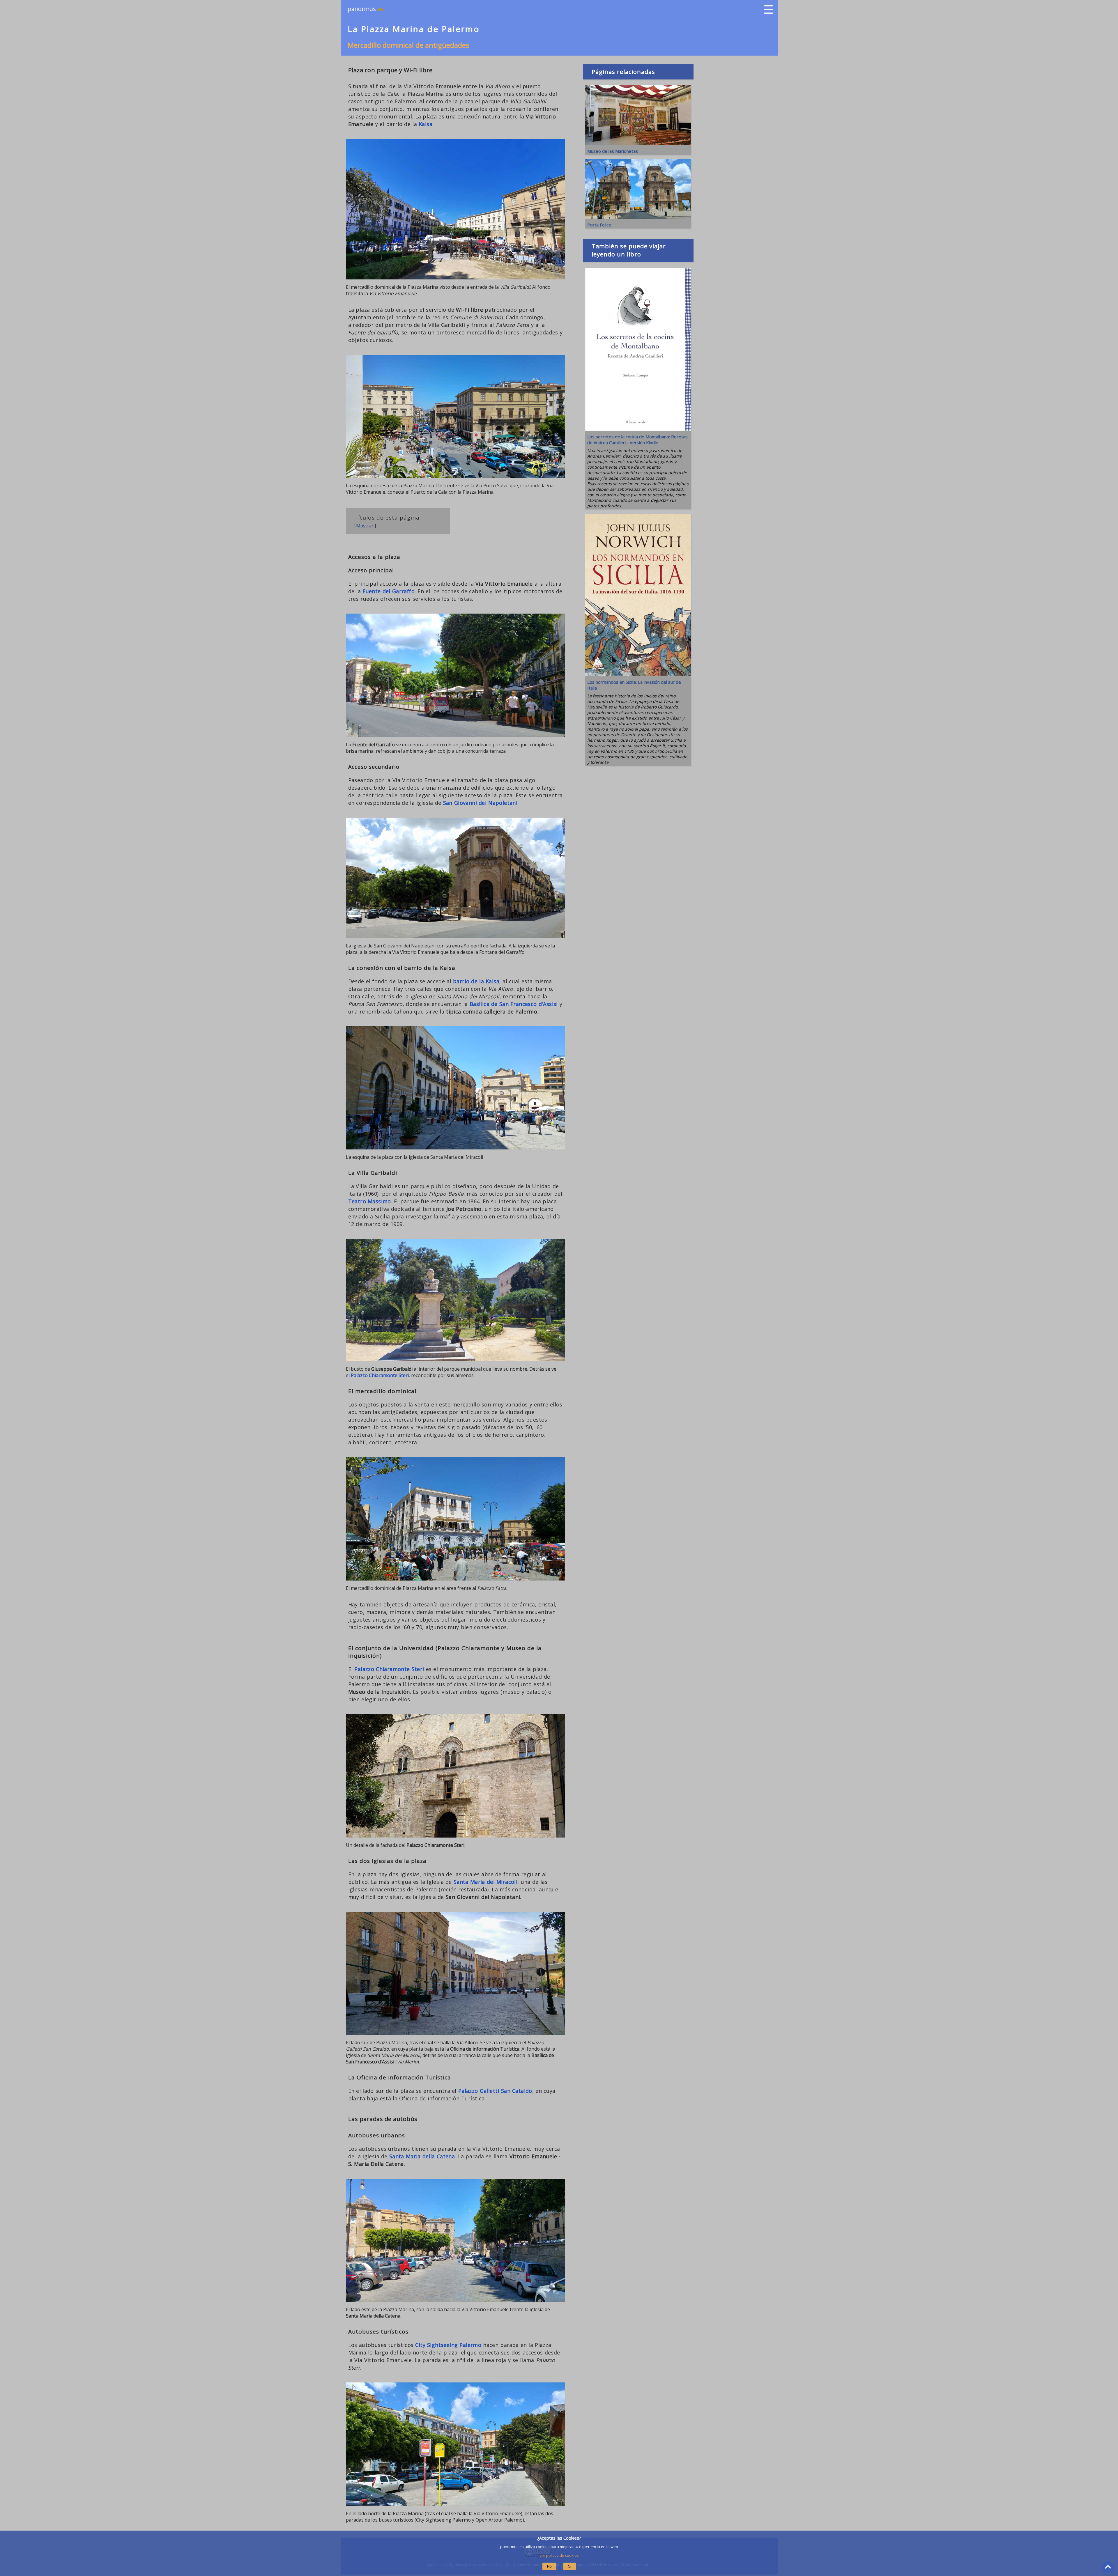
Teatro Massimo (370, 1201)
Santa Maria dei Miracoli (485, 1882)
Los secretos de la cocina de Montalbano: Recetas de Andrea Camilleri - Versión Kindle (637, 440)
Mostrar (365, 526)
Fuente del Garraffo (389, 591)
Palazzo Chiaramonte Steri (380, 1375)
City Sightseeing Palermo (448, 2345)
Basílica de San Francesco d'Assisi (514, 1004)
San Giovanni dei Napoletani (480, 803)
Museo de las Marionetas (613, 151)
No (549, 2566)
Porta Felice (599, 225)
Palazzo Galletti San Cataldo (495, 2091)
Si (570, 2566)
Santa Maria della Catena (422, 2156)
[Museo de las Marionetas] (638, 143)
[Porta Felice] (638, 217)
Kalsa (426, 124)
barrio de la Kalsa (476, 981)
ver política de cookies (559, 2555)
